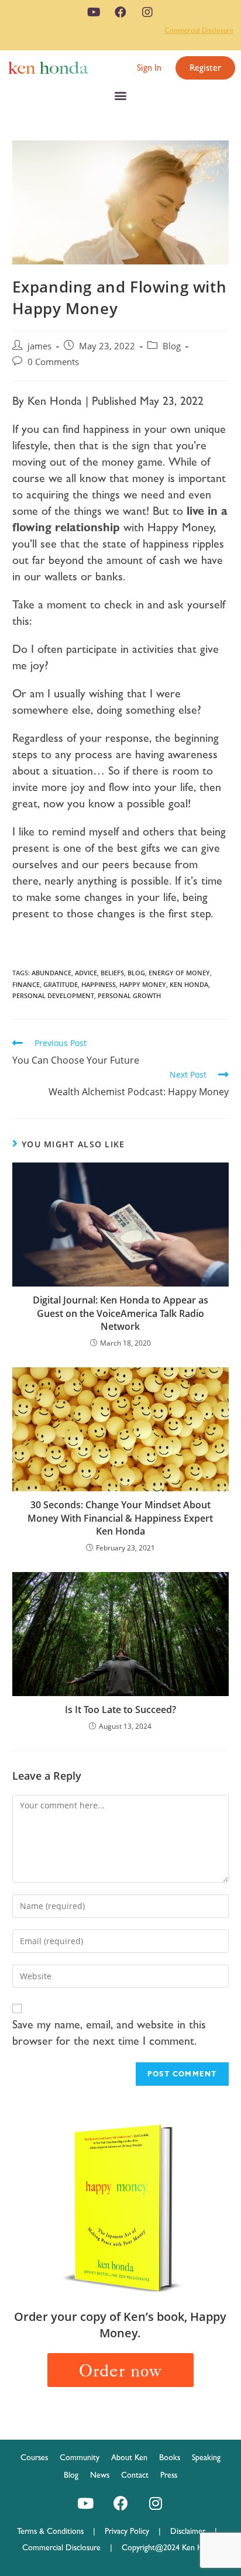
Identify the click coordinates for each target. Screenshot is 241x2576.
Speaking (206, 2457)
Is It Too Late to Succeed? (120, 1710)
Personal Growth (129, 995)
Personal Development (53, 995)
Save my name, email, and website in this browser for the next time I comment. (109, 2032)
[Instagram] (147, 12)
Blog (172, 346)
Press (169, 2475)
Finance (26, 984)
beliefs (112, 973)
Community (80, 2457)
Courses (34, 2457)
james (39, 346)
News (100, 2475)
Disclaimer (188, 2531)
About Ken (129, 2457)
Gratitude (61, 984)
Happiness (99, 984)
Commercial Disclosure (199, 30)
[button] (149, 68)
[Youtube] (94, 12)
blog (136, 973)
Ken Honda (189, 984)
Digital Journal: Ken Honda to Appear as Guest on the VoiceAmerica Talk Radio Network (120, 1313)
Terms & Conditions (55, 2531)
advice (86, 973)
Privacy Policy (132, 2531)
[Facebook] (120, 12)
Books (170, 2457)
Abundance (51, 973)
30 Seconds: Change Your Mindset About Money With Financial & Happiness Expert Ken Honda (120, 1518)
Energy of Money (179, 973)
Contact (135, 2475)
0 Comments (53, 362)
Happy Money (143, 984)
